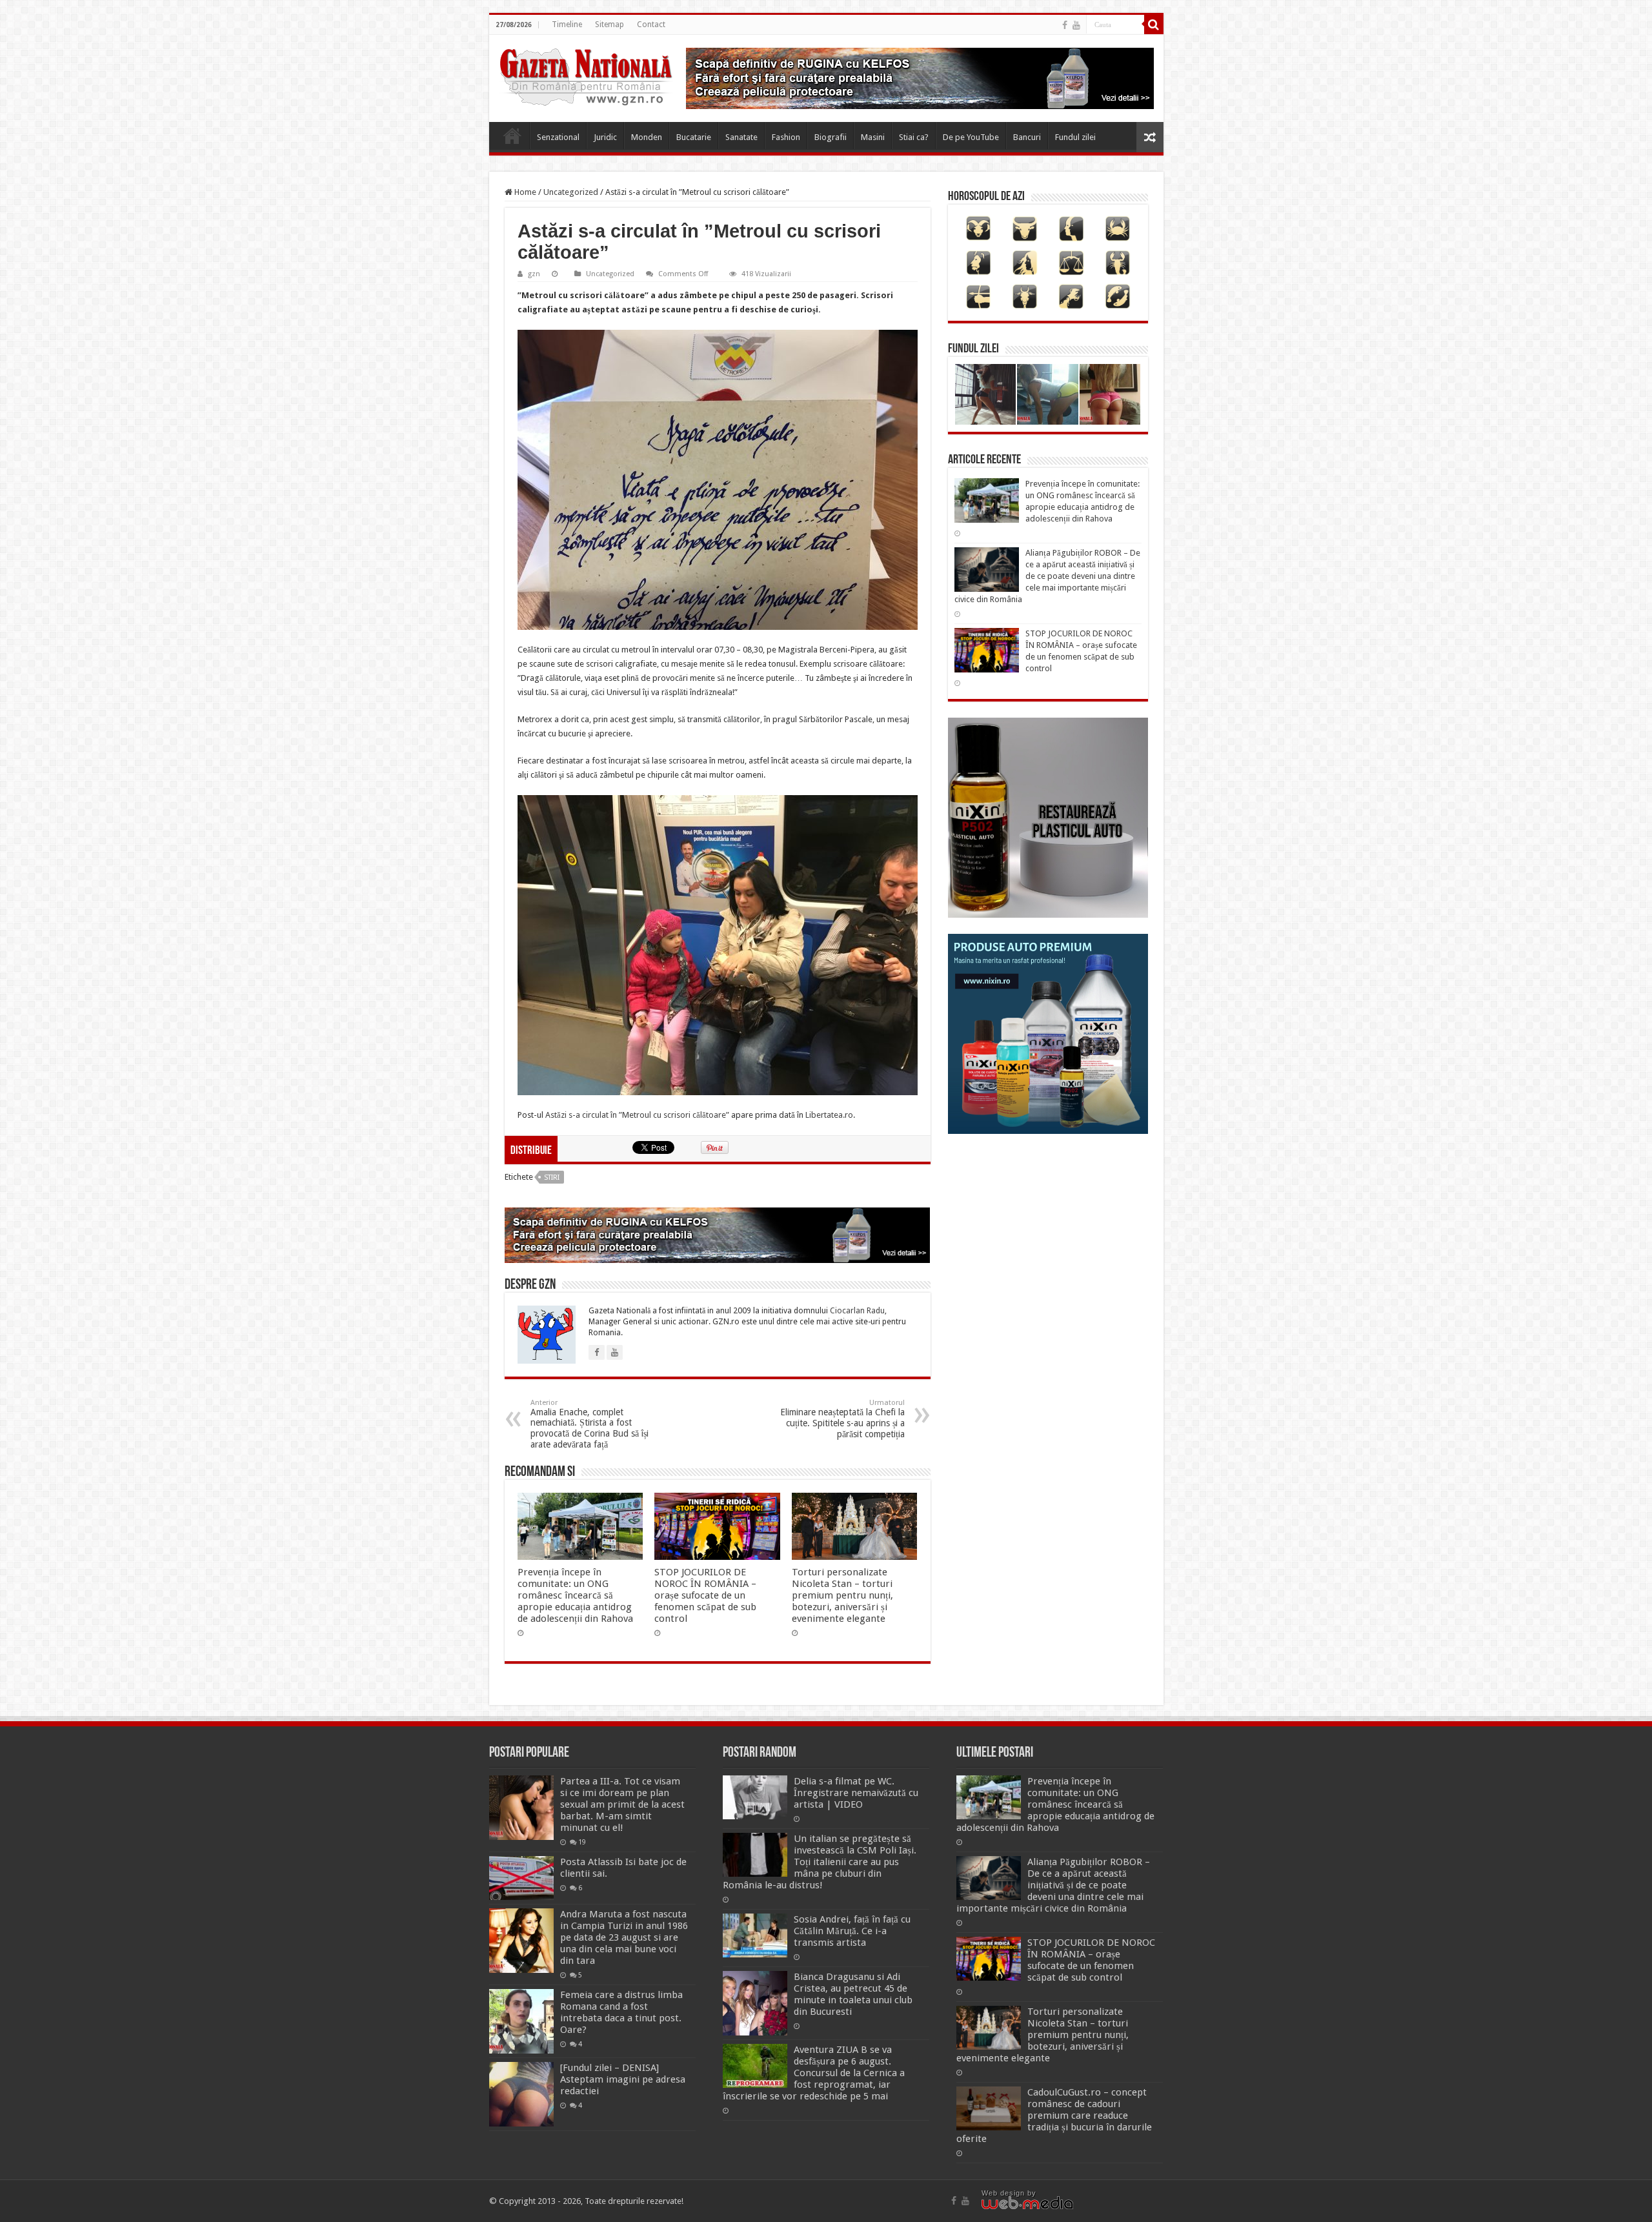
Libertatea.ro (829, 1115)
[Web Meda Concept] (1027, 2202)
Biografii (831, 137)
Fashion (786, 137)
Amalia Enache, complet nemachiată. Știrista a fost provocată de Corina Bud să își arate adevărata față (589, 1424)
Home (512, 136)
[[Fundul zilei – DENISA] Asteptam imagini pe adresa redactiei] (521, 2094)
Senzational (558, 137)
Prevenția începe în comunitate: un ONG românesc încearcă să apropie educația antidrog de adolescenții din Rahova (575, 1595)
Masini (873, 137)
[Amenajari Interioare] (920, 78)
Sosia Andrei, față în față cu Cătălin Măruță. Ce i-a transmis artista (852, 1931)
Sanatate (741, 137)
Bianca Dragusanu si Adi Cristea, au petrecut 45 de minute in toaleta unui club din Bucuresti (853, 1994)
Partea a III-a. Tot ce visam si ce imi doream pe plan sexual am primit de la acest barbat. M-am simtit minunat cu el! (622, 1804)
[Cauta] (1154, 25)
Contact (651, 25)
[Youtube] (1076, 25)
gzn (534, 274)
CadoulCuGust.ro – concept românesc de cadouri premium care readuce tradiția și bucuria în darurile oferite (1054, 2116)
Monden (647, 137)
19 (582, 1842)
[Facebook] (1065, 25)
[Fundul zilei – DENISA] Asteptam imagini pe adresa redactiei (623, 2079)
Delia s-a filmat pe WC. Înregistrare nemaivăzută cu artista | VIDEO (856, 1793)
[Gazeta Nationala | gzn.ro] (586, 75)
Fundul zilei (1075, 137)
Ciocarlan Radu (857, 1311)
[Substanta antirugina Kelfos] (718, 1235)
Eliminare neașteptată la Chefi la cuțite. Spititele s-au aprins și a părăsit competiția (842, 1419)
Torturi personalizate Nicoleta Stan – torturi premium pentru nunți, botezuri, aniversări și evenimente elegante (842, 1595)
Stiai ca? (914, 137)
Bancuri (1027, 137)
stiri (552, 1177)
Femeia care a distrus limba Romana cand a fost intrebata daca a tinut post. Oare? (621, 2012)
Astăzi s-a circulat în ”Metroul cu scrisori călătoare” (637, 1115)
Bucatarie (694, 137)
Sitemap (609, 25)
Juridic (605, 137)
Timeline (567, 25)
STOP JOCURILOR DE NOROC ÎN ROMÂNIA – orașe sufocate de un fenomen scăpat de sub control (705, 1595)
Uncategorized (571, 192)
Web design (1003, 2193)
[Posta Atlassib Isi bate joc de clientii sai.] (521, 1878)
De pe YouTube (971, 137)
